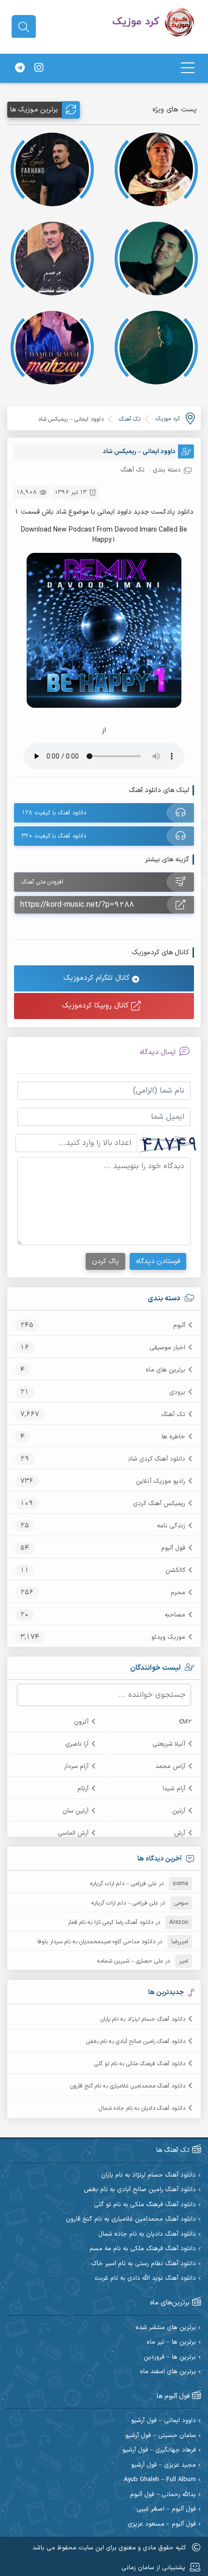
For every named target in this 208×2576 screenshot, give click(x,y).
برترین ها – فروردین (170, 2357)
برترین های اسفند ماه (168, 2372)
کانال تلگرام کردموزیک (98, 978)
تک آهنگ (173, 1415)
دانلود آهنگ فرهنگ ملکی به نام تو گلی (140, 2064)
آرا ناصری (77, 1744)
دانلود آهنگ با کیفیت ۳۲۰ (54, 836)
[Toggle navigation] (188, 68)
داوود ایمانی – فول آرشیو (163, 2421)
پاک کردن (105, 1261)
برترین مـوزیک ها (34, 110)
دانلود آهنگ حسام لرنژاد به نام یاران (143, 2019)
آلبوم (179, 1326)
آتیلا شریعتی (169, 1744)
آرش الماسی (73, 1833)
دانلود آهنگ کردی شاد (156, 1459)
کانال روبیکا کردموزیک (97, 1006)
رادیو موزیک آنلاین (161, 1481)
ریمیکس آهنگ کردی (159, 1504)
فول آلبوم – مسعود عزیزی (162, 2524)
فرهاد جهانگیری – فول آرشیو (159, 2450)
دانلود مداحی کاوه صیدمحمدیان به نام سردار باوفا (96, 1942)
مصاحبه (175, 1615)
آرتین (179, 1811)
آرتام (83, 1789)
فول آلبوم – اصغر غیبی (166, 2509)
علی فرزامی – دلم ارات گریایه (123, 1884)
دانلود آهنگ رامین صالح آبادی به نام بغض (136, 2042)
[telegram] (20, 68)
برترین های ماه (165, 1370)
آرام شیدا (174, 1789)
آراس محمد (170, 1767)
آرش (180, 1833)
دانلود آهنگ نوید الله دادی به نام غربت (145, 2279)
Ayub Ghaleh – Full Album (160, 2480)
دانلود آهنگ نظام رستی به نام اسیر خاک (144, 2264)
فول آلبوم (173, 1548)
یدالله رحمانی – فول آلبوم (163, 2495)
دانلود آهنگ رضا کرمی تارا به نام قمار (111, 1922)
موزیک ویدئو (168, 1637)
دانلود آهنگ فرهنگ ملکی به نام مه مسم (143, 2249)
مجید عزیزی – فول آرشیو (163, 2465)
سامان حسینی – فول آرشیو (161, 2436)
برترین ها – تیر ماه (171, 2342)
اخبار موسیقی (167, 1348)
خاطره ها (173, 1437)
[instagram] (39, 68)
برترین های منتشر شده (166, 2328)
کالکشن (175, 1570)
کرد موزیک (168, 419)
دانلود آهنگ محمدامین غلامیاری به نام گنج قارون (128, 2086)
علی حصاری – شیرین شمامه (130, 1961)
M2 (187, 1722)
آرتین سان (75, 1811)
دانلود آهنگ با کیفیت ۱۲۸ (54, 813)
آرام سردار (76, 1767)
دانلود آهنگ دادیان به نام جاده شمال (142, 2108)
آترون (81, 1722)
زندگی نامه (171, 1526)
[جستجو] (24, 27)
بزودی (177, 1392)
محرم (178, 1593)
